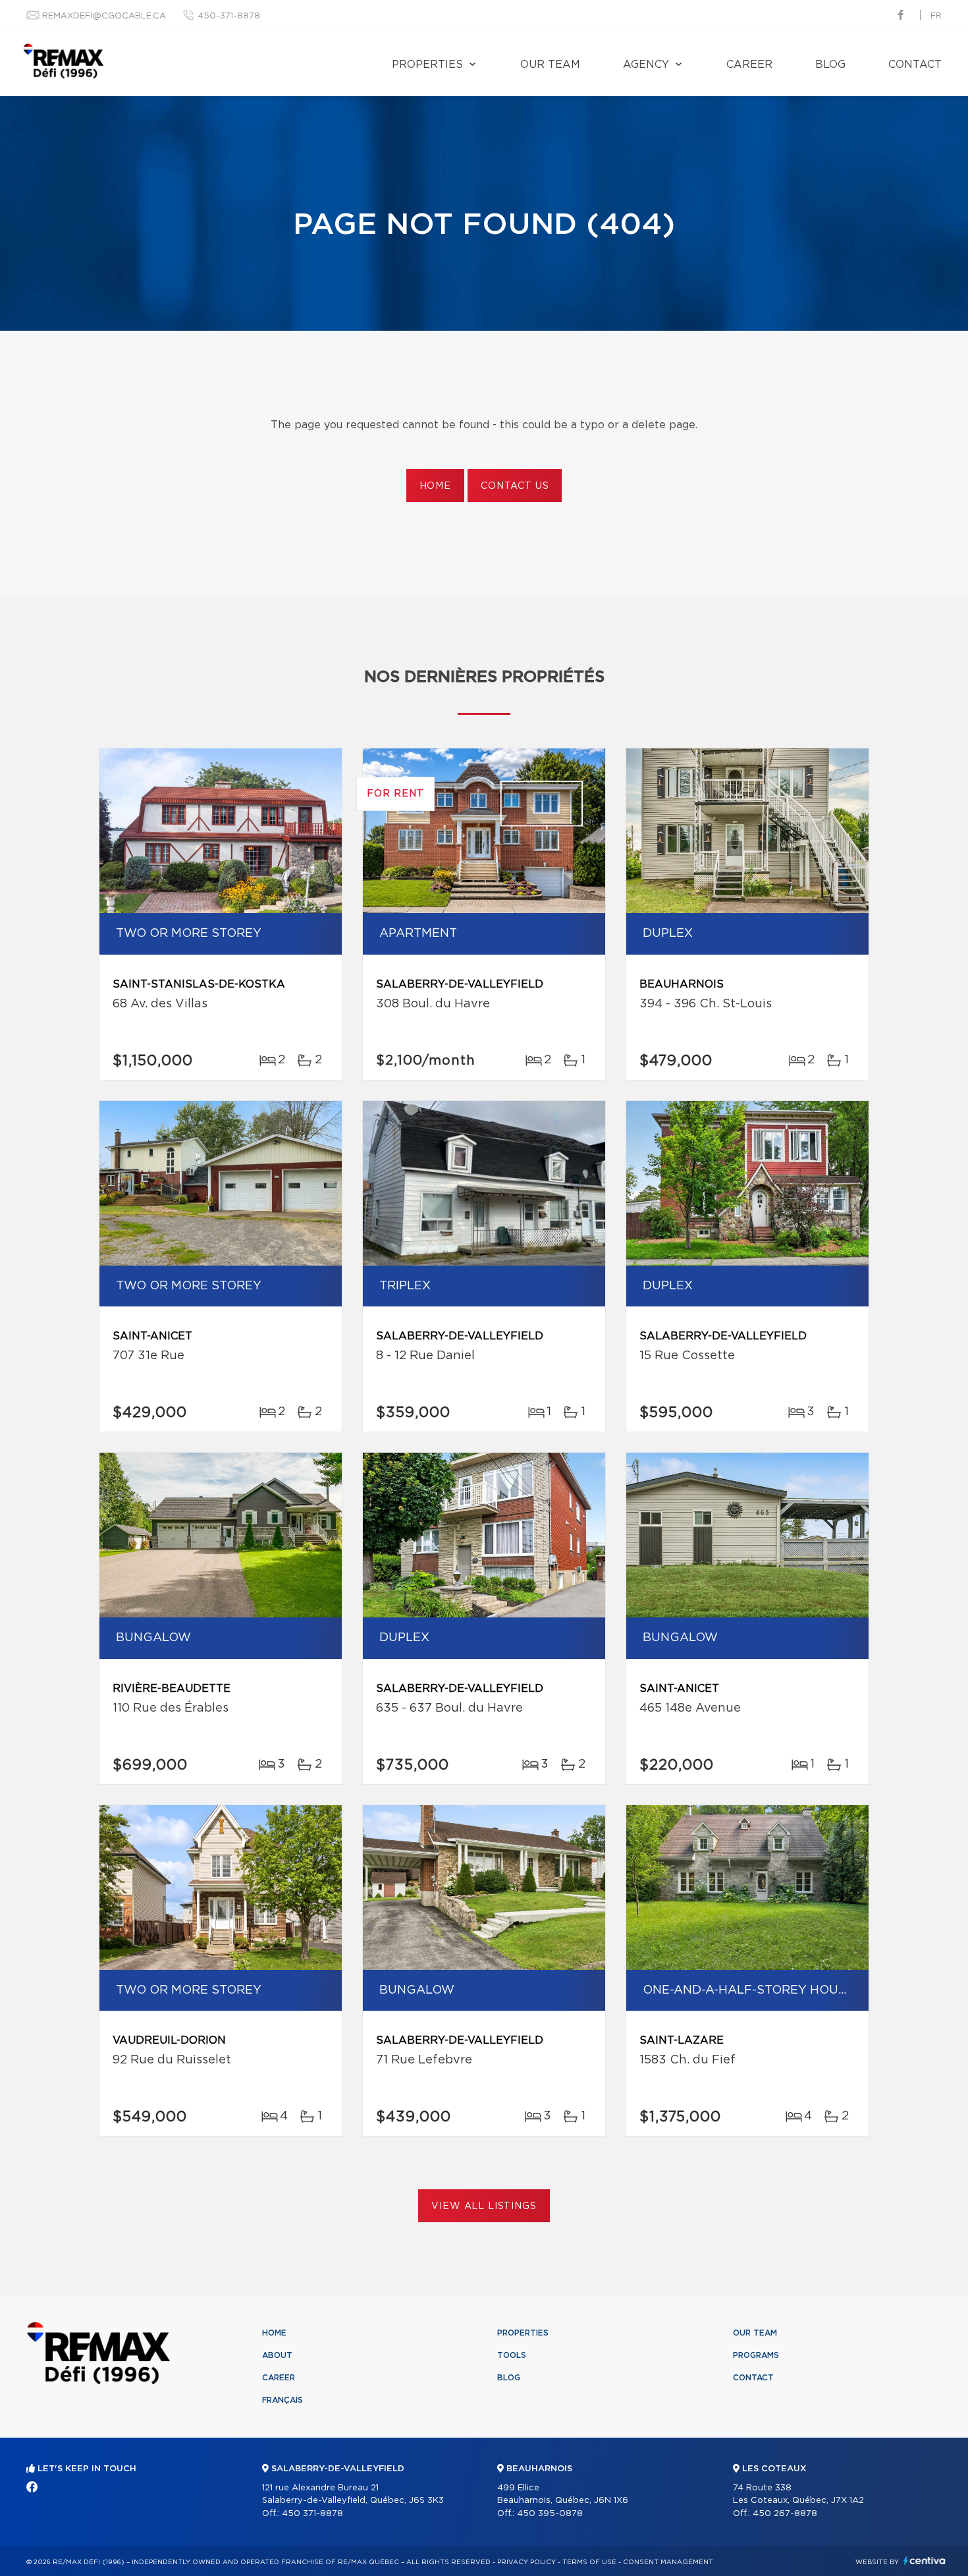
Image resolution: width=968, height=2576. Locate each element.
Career (749, 65)
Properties (427, 65)
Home (435, 486)
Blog (830, 65)
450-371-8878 (229, 16)
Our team (550, 65)
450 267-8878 (785, 2514)
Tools (512, 2355)
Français (282, 2400)
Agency (646, 65)
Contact (915, 65)
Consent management (668, 2562)
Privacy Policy (526, 2562)
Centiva (925, 2561)
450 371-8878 (312, 2514)
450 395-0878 (550, 2514)
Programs (756, 2355)
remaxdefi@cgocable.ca (104, 16)
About (277, 2355)
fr (936, 16)
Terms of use (589, 2562)
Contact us (515, 486)
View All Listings (484, 2206)
